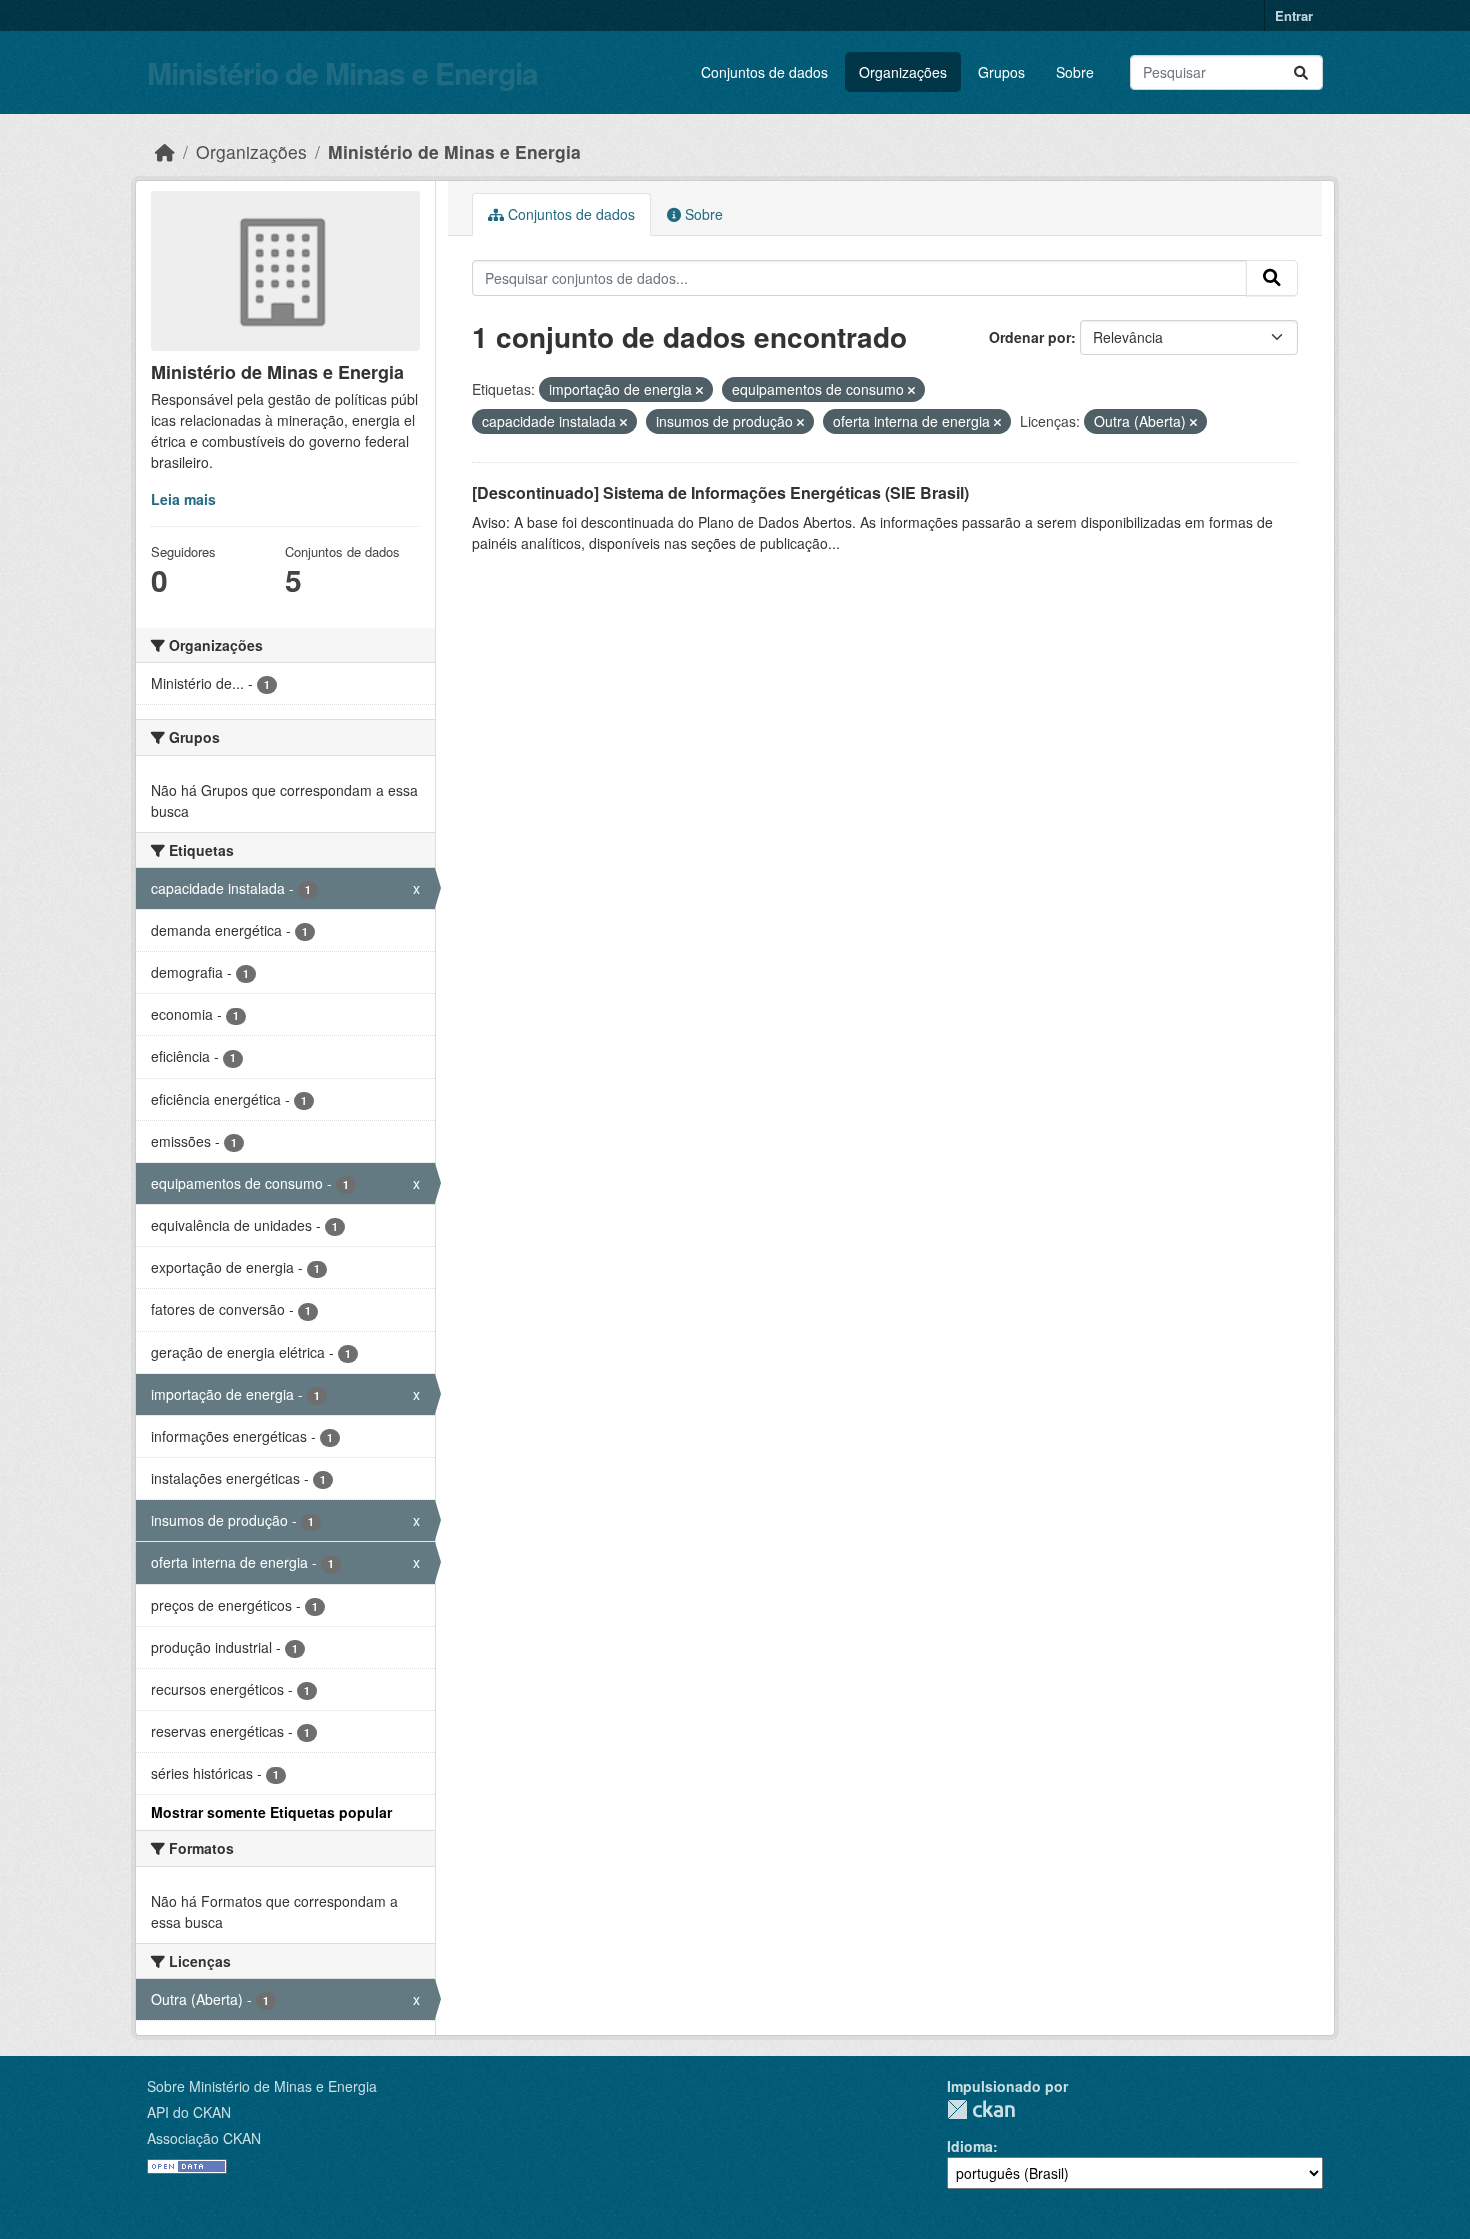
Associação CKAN (204, 2138)
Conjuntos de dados (764, 72)
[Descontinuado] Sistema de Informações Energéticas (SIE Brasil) (720, 492)
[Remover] (699, 390)
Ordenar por (1030, 337)
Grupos (1001, 72)
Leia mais (183, 499)
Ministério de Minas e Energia (342, 72)
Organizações (903, 72)
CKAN (981, 2109)
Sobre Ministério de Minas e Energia (262, 2086)
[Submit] (1301, 72)
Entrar (1294, 15)
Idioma (970, 2146)
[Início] (165, 151)
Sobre (1075, 72)
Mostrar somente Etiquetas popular (271, 1812)
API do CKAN (189, 2112)
